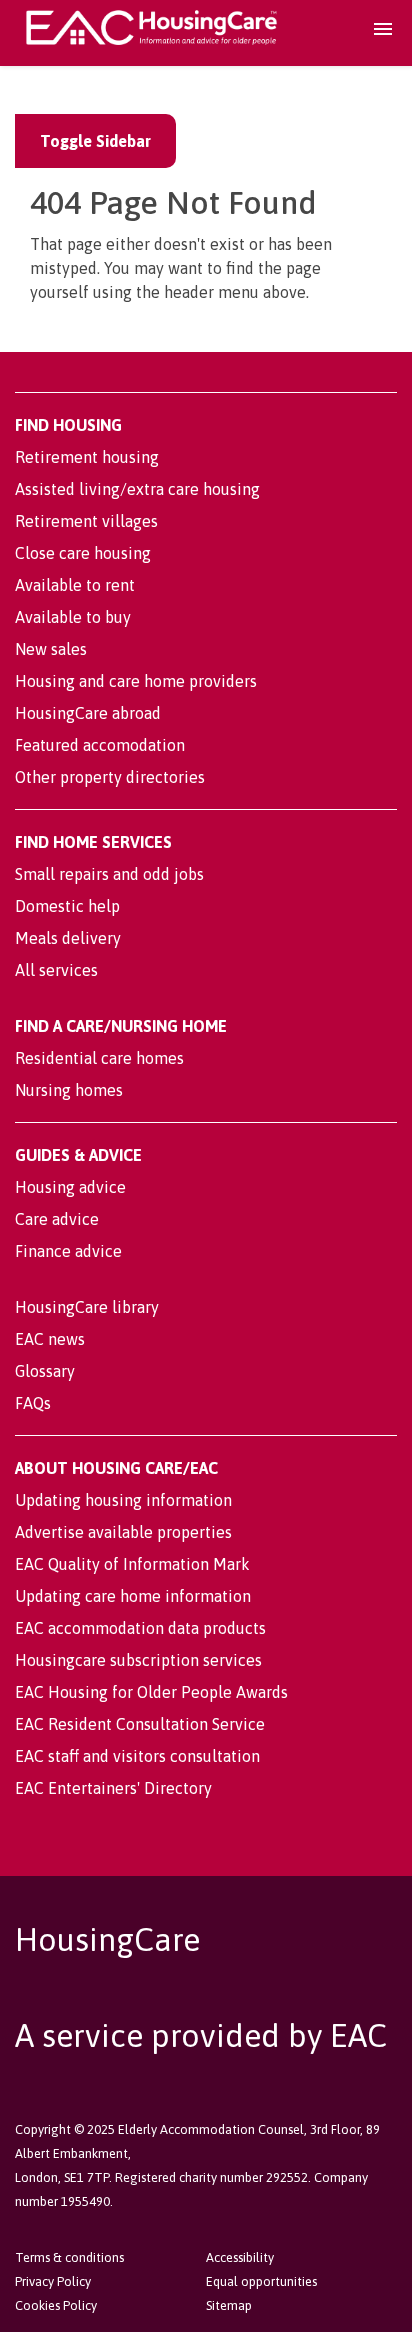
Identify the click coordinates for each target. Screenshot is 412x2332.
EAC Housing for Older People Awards (151, 1692)
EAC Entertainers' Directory (113, 1788)
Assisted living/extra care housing (137, 489)
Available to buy (73, 617)
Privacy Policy (53, 2281)
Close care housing (83, 553)
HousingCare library (87, 1307)
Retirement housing (87, 457)
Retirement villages (86, 521)
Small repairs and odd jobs (109, 874)
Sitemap (229, 2305)
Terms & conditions (69, 2257)
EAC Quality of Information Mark (132, 1564)
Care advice (57, 1219)
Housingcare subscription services (138, 1660)
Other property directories (110, 777)
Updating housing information (123, 1500)
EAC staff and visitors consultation (137, 1756)
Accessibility (240, 2257)
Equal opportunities (261, 2281)
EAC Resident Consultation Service (140, 1724)
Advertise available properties (123, 1532)
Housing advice (70, 1187)
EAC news (50, 1339)
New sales (51, 649)
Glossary (45, 1371)
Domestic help (67, 906)
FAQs (33, 1403)
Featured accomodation (100, 745)
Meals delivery (68, 938)
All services (56, 970)
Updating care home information (133, 1596)
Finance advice (68, 1251)
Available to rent (75, 585)
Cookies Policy (56, 2305)
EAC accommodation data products (140, 1628)
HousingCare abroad (88, 713)
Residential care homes (99, 1058)
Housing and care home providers (136, 681)
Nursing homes (69, 1090)
